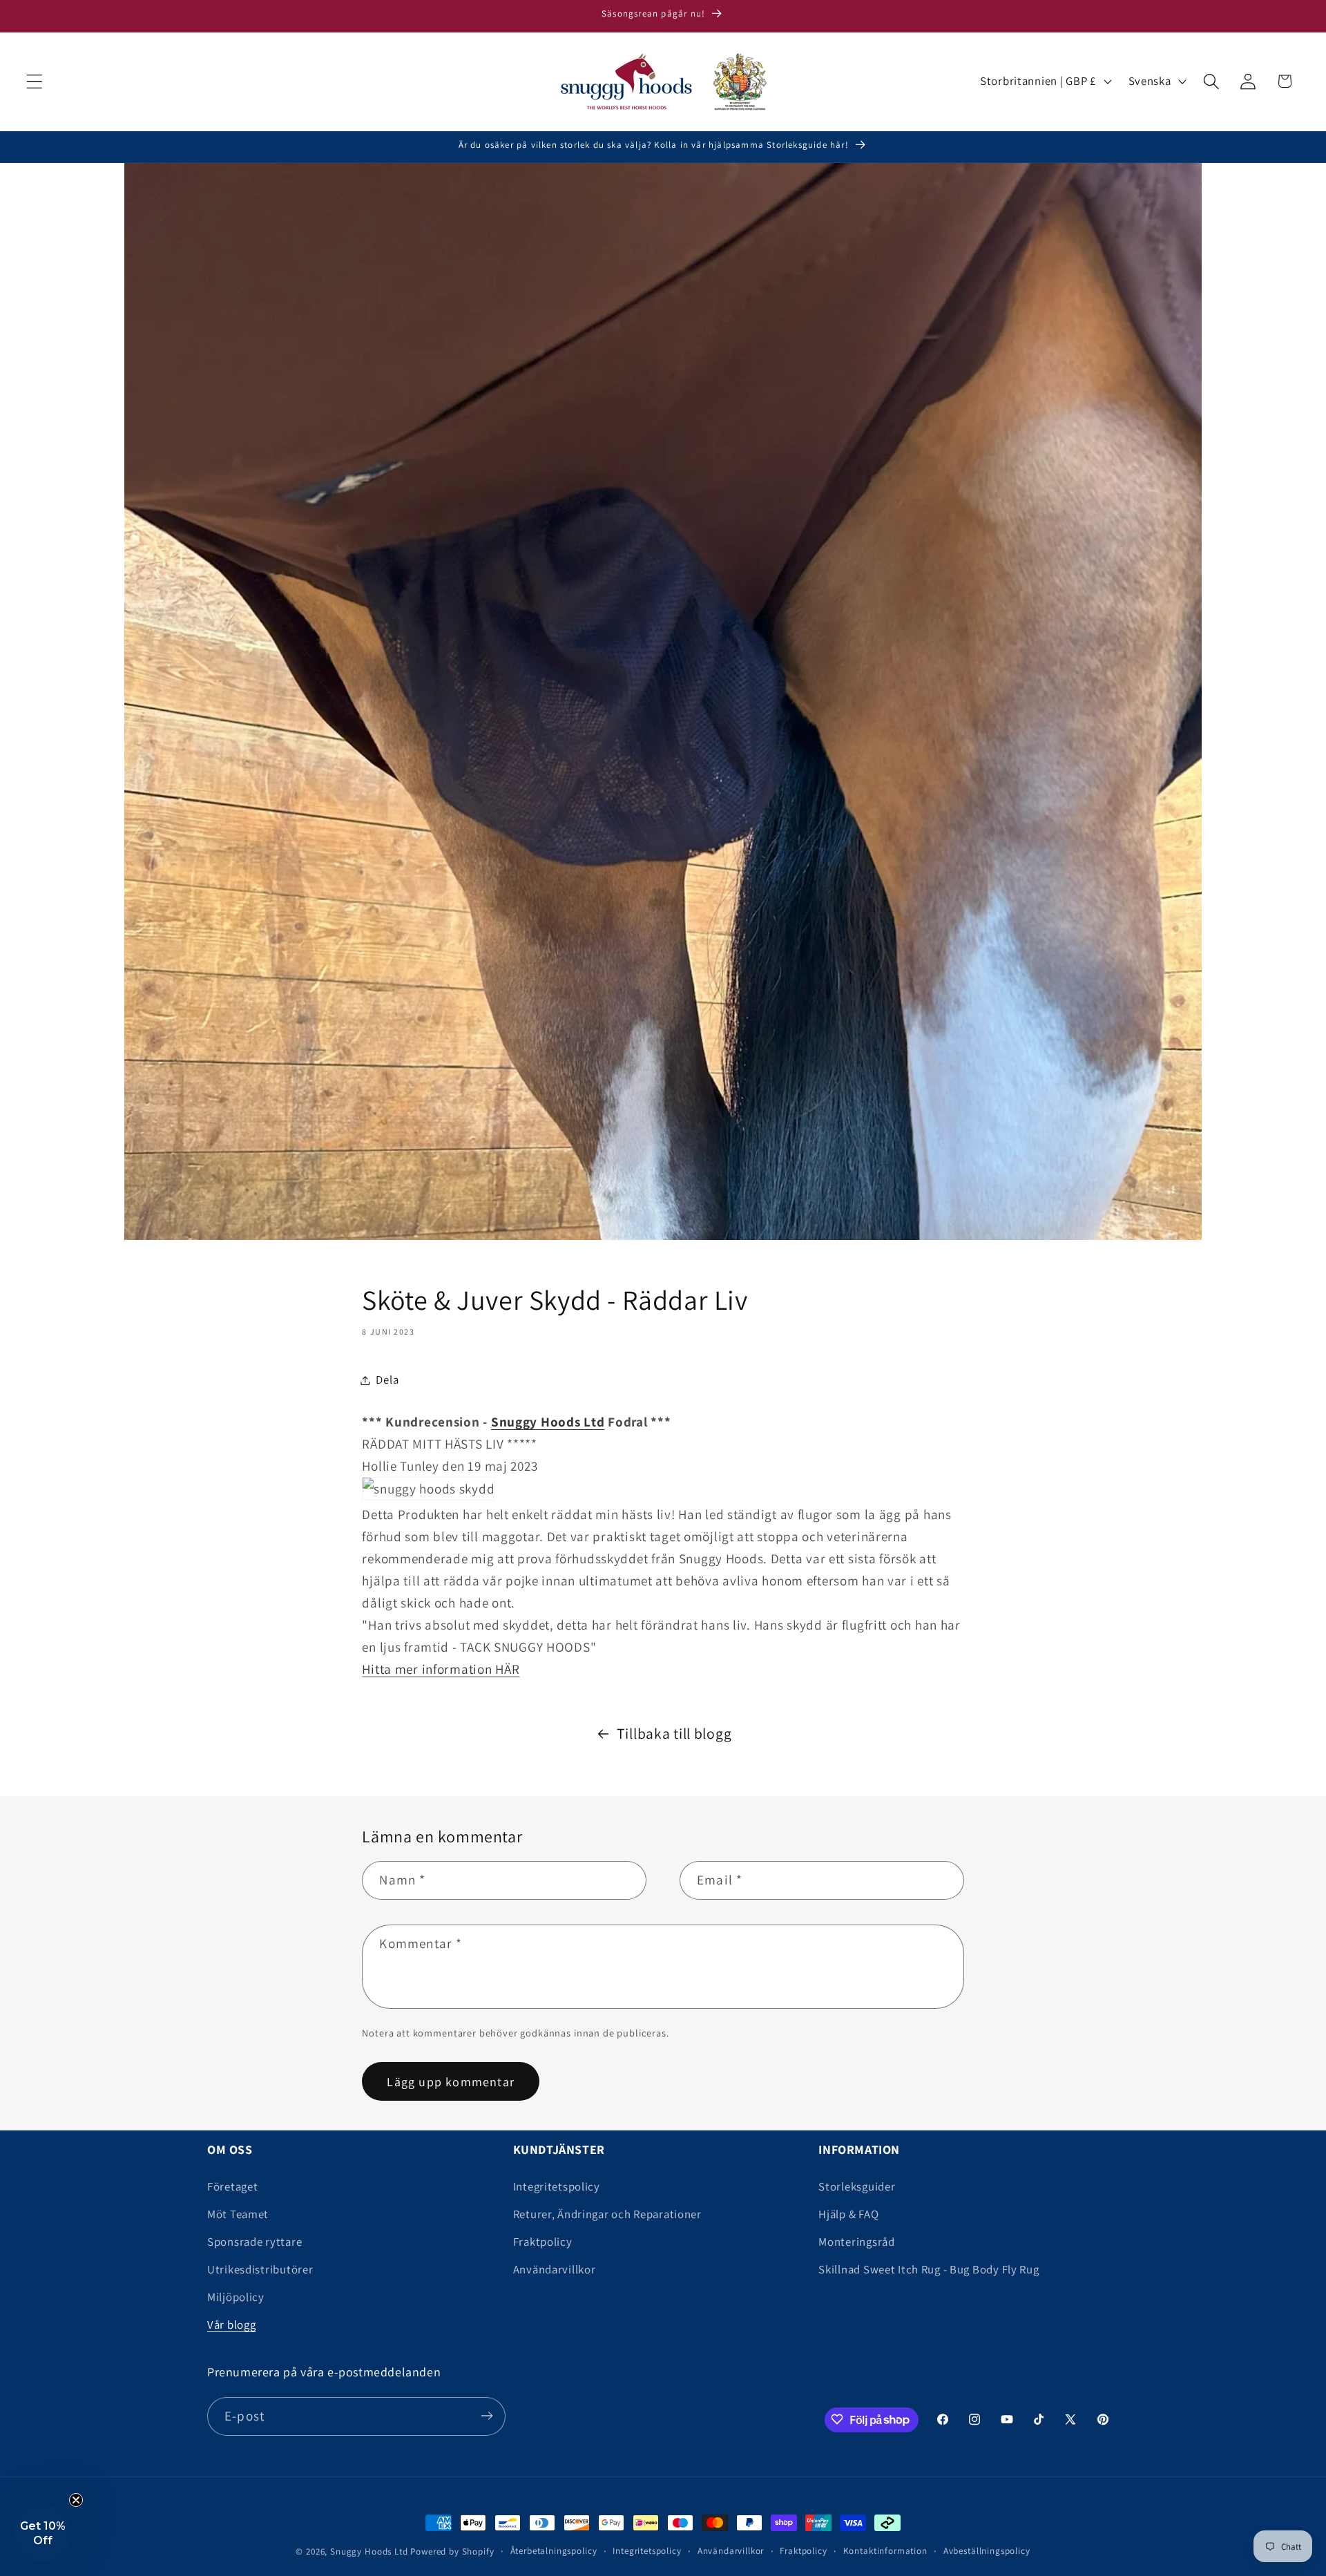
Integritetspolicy (557, 2186)
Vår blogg (231, 2325)
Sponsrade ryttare (254, 2242)
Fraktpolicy (543, 2242)
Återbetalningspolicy (554, 2551)
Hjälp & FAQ (848, 2214)
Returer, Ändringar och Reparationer (607, 2214)
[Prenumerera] (487, 2416)
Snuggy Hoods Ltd (369, 2551)
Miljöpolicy (236, 2297)
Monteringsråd (856, 2242)
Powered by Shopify (452, 2551)
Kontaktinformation (885, 2551)
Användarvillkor (555, 2269)
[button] (35, 81)
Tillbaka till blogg (674, 1733)
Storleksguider (857, 2186)
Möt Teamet (238, 2214)
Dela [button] (387, 1380)
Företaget (232, 2186)
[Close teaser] (76, 2500)
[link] (548, 1422)
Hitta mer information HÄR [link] (441, 1669)
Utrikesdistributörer (260, 2269)
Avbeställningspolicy (987, 2551)
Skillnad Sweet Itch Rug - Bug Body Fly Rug (929, 2269)
